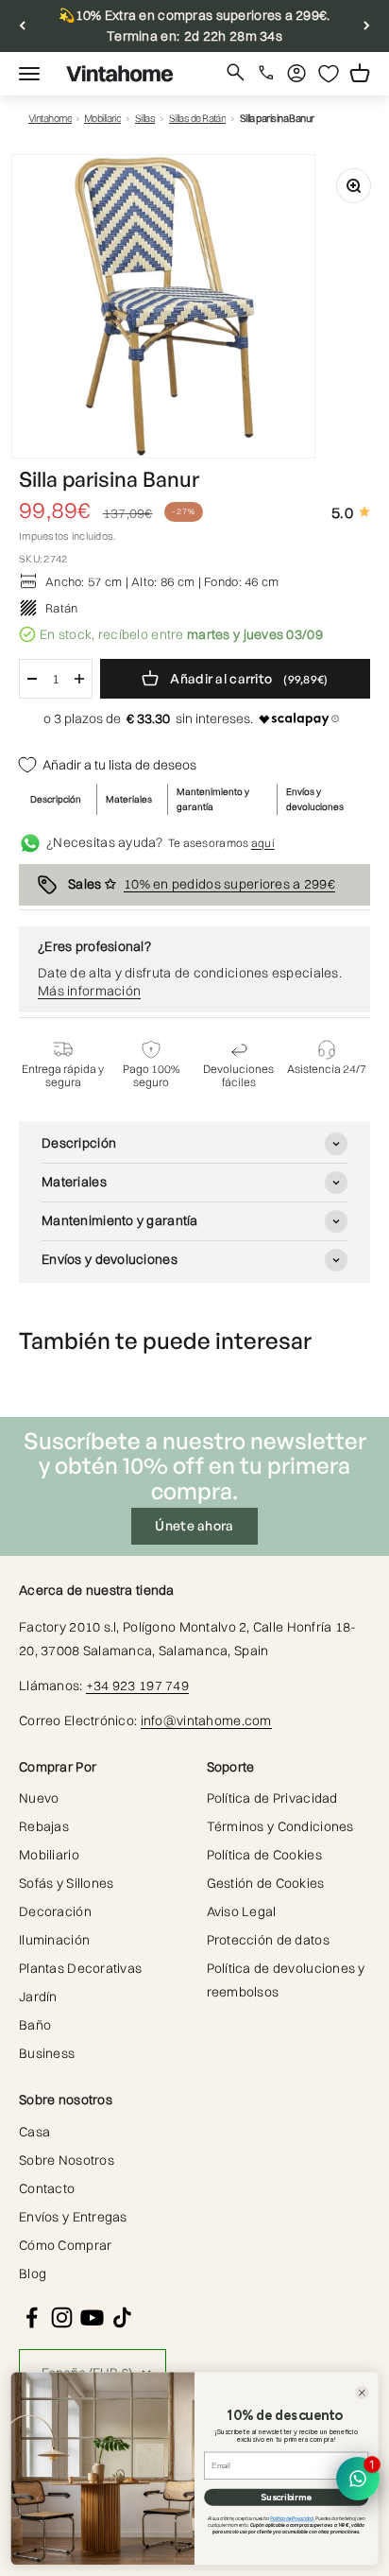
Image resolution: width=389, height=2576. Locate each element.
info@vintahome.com (206, 1720)
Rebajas (44, 1826)
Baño (35, 2025)
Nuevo (39, 1798)
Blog (33, 2273)
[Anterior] (22, 26)
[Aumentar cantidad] (79, 679)
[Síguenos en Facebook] (32, 2317)
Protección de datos (268, 1940)
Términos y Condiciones (280, 1826)
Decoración (55, 1911)
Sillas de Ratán (198, 119)
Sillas (145, 119)
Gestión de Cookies (266, 1883)
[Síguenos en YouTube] (92, 2317)
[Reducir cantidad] (32, 679)
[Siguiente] (367, 26)
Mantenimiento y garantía (213, 799)
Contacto (47, 2188)
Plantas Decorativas (80, 1968)
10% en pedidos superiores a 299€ (229, 884)
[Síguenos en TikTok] (122, 2317)
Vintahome (50, 119)
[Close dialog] (362, 2393)
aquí (263, 843)
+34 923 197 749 (137, 1686)
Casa (34, 2132)
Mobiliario (103, 119)
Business (47, 2053)
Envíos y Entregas (73, 2217)
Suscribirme (286, 2498)
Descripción (56, 799)
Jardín (38, 1997)
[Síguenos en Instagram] (62, 2317)
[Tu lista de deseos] (329, 74)
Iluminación (54, 1940)
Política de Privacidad (272, 1798)
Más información (89, 991)
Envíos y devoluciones (315, 799)
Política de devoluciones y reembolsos (286, 1980)
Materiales (129, 799)
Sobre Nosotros (67, 2160)
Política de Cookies (264, 1855)
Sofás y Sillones (66, 1883)
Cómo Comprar (65, 2245)
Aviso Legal (242, 1911)
